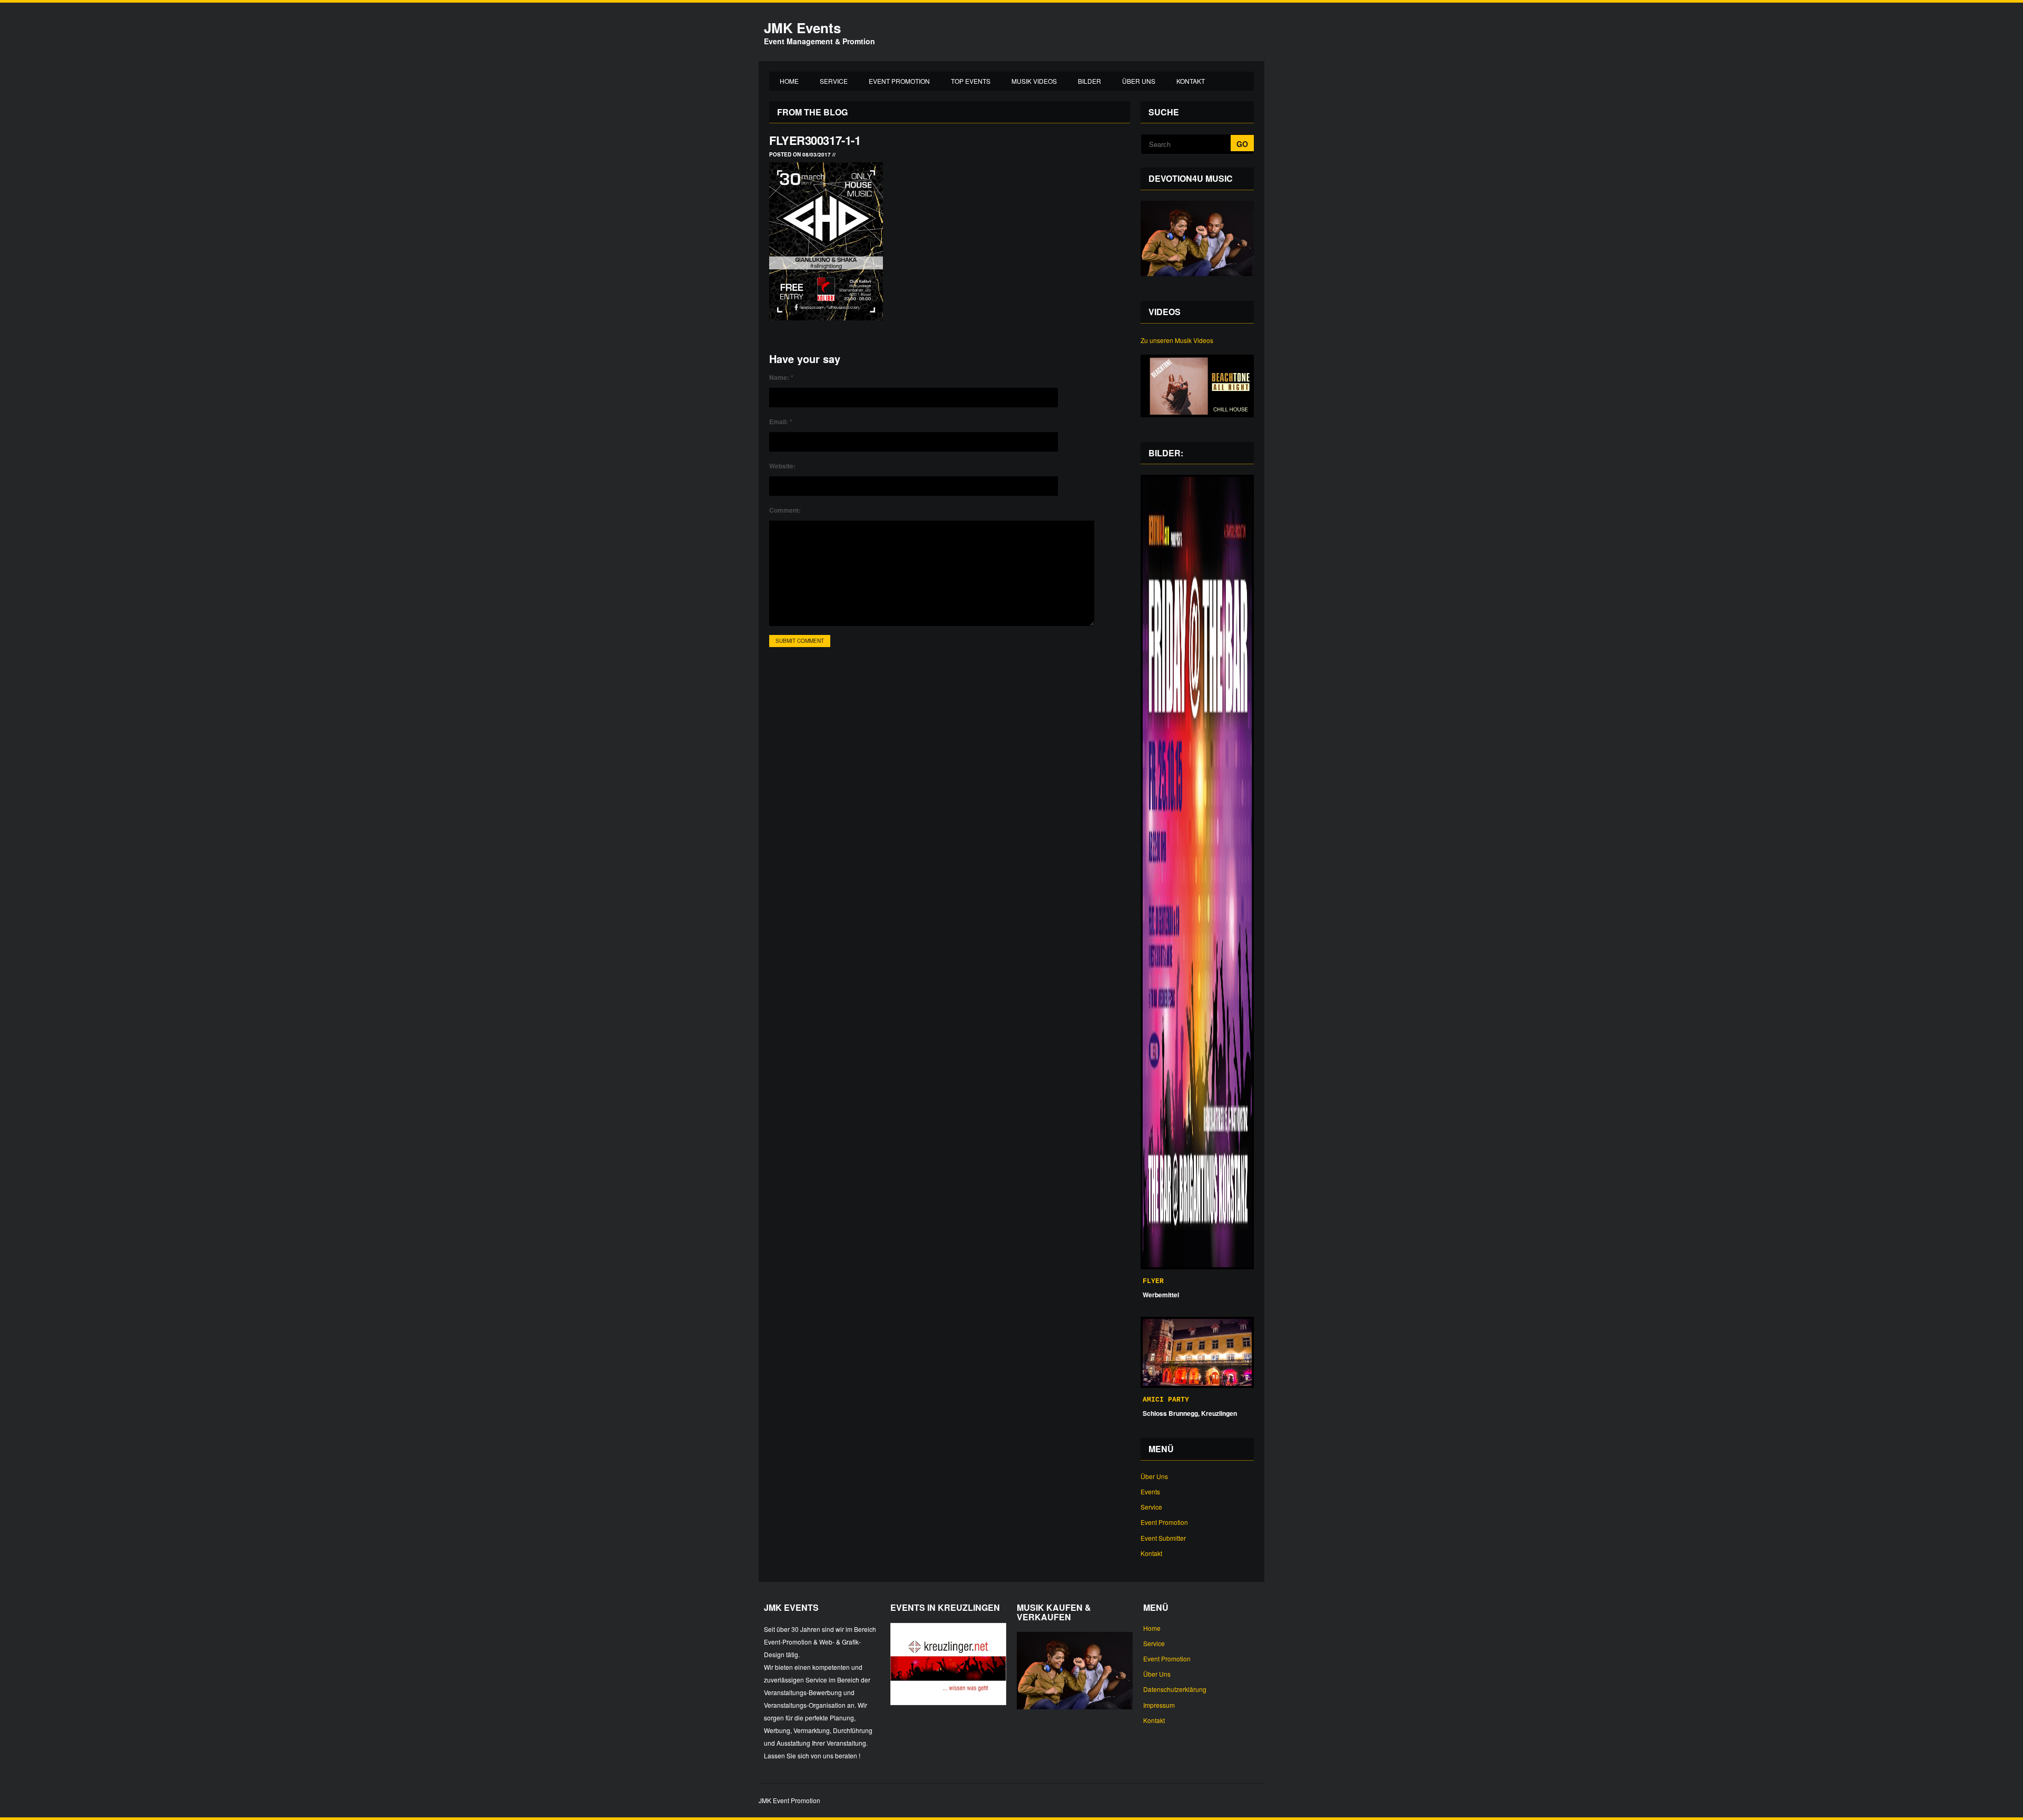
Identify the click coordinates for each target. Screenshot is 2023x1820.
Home (789, 81)
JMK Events (802, 28)
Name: (781, 377)
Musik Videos (1034, 81)
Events (1150, 1491)
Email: (781, 422)
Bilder (1089, 81)
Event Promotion (899, 81)
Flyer (1153, 1281)
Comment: (785, 510)
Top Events (971, 81)
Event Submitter (1163, 1538)
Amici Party (1166, 1400)
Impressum (1159, 1705)
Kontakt (1191, 81)
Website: (782, 466)
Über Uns (1139, 81)
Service (834, 81)
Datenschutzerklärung (1175, 1689)
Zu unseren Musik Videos (1177, 340)
